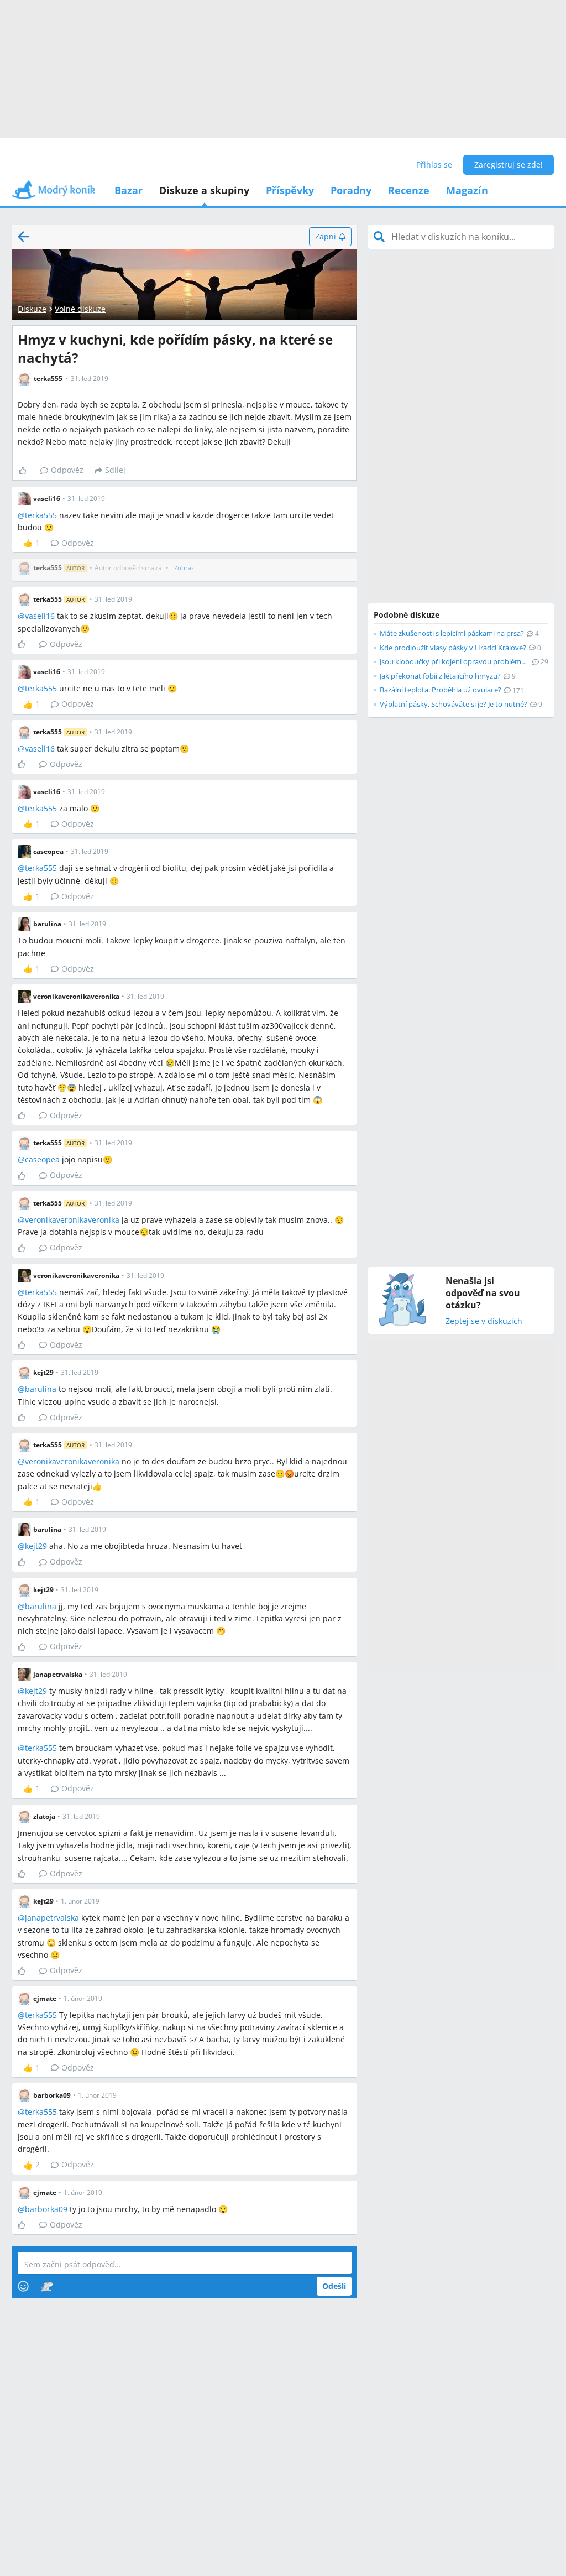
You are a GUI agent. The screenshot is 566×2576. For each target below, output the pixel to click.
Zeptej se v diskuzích (484, 1321)
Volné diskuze (80, 309)
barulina (41, 1389)
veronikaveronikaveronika (72, 1220)
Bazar (129, 190)
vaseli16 (40, 616)
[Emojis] (23, 2286)
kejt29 (36, 1546)
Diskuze (32, 309)
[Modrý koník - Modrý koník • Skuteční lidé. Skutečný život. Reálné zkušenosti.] (54, 193)
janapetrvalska (52, 1918)
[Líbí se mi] (27, 471)
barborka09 (46, 2209)
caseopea (42, 1159)
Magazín (467, 190)
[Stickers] (47, 2286)
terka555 (41, 515)
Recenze (409, 190)
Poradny (351, 190)
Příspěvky (290, 190)
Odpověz (67, 470)
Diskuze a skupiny (204, 190)
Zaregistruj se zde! (509, 165)
